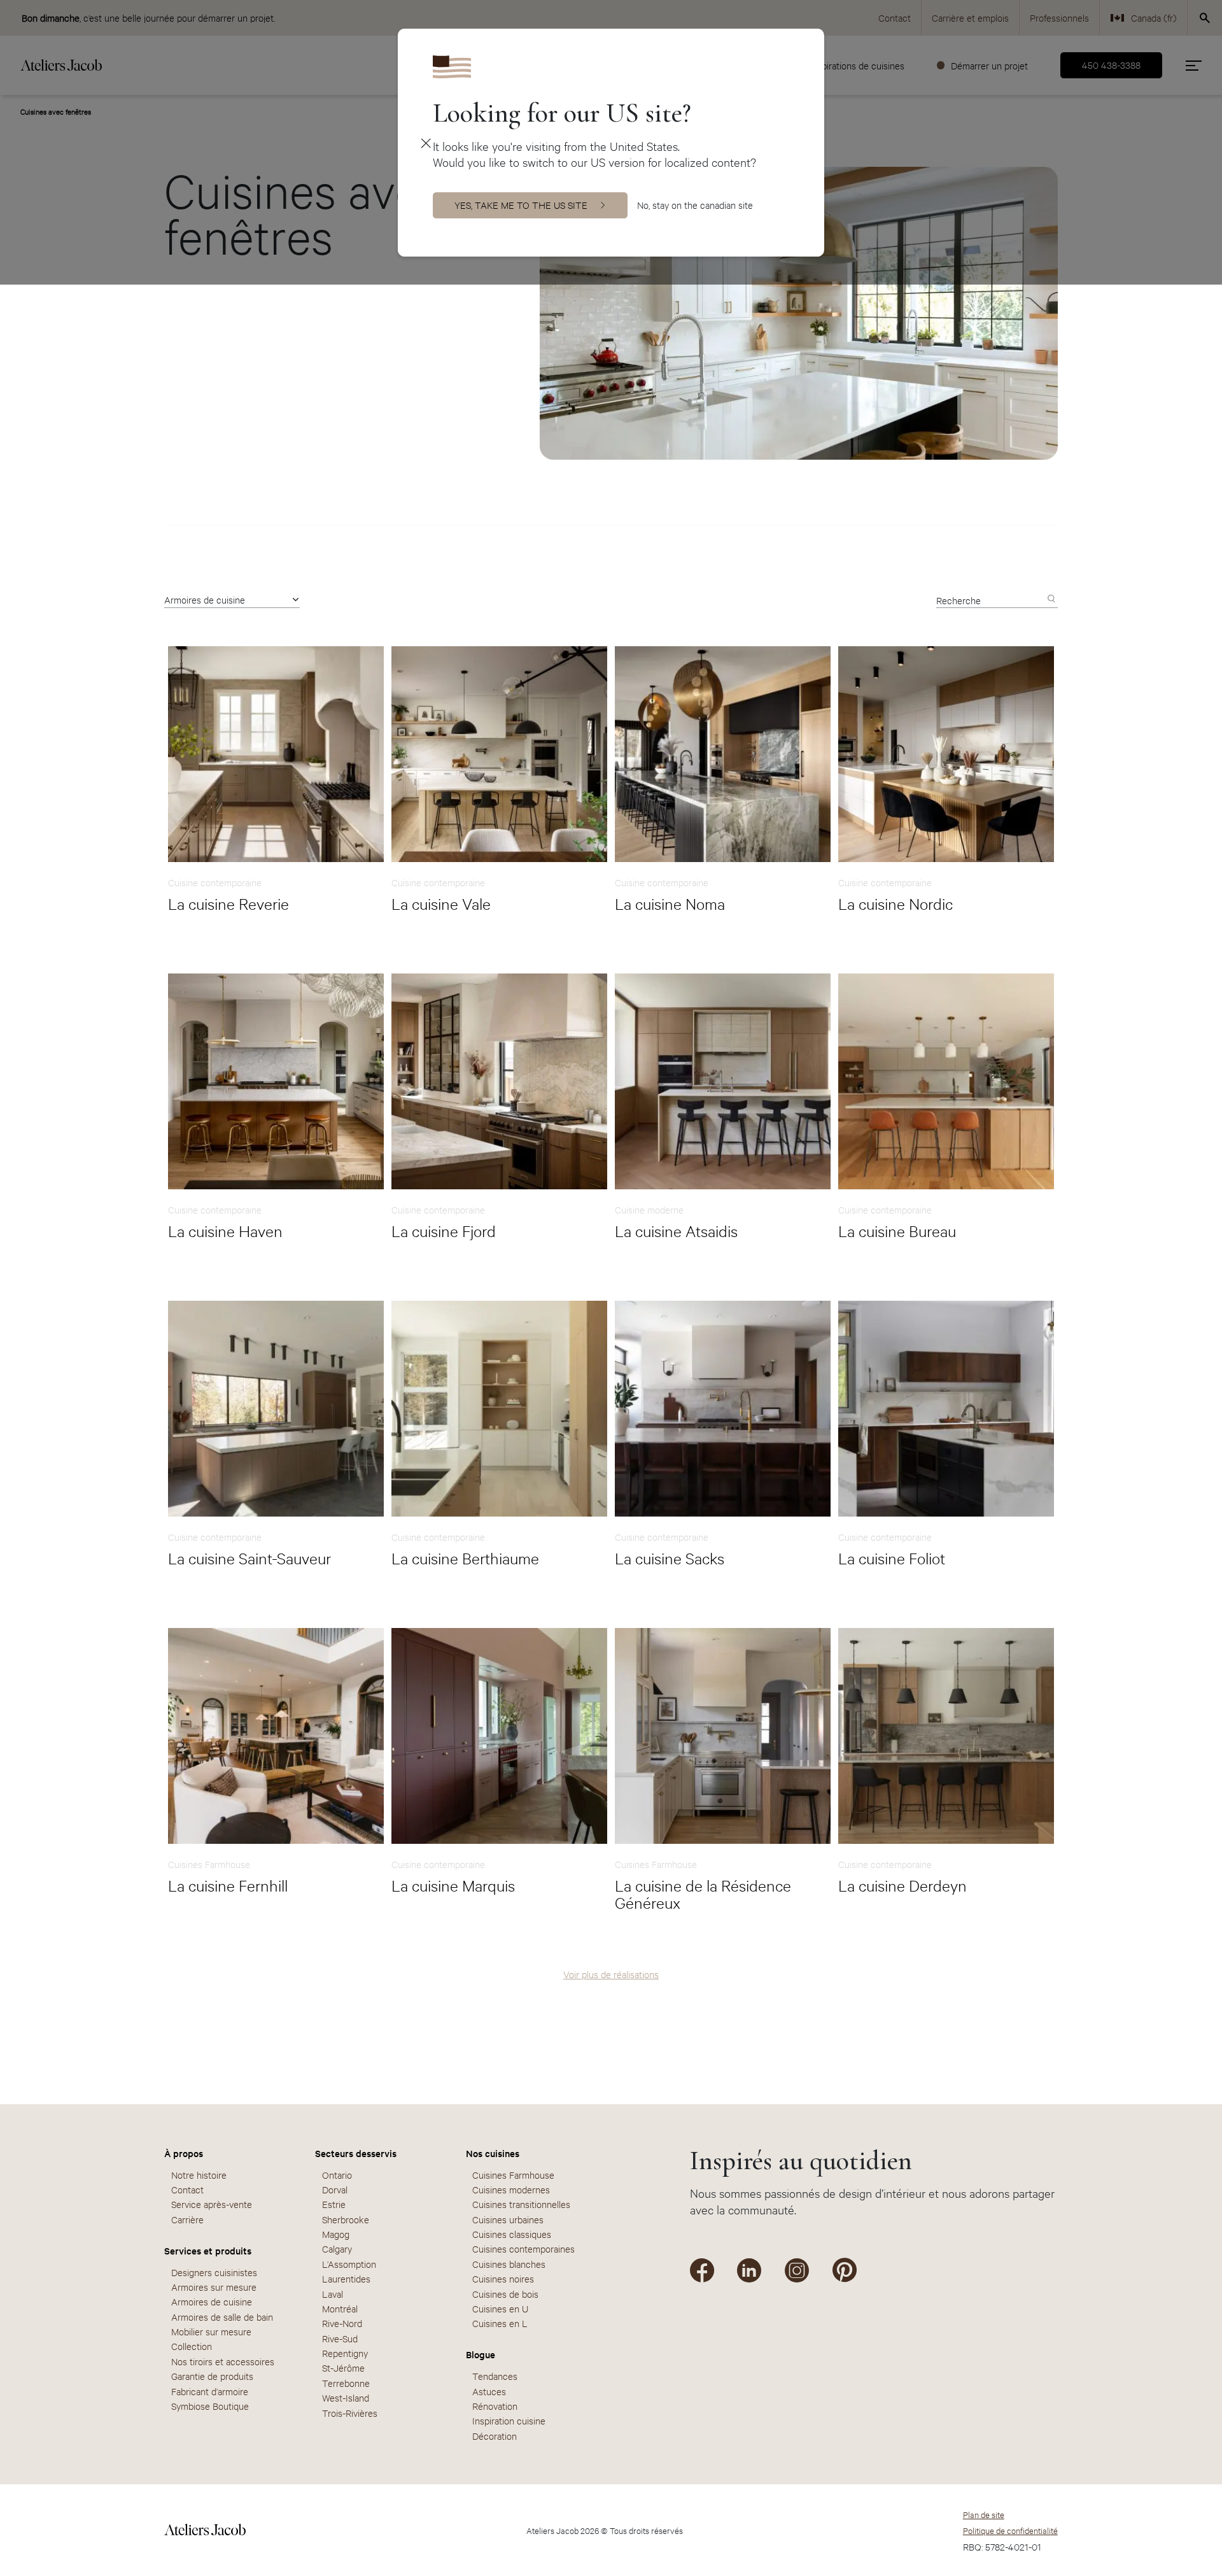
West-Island (346, 2397)
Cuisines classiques (512, 2234)
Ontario (337, 2175)
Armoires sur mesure (214, 2287)
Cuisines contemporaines (523, 2248)
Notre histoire (199, 2175)
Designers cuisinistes (214, 2272)
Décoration (495, 2436)
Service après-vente (212, 2204)
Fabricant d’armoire (210, 2391)
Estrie (334, 2204)
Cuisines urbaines (508, 2219)
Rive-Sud (340, 2338)
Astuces (489, 2391)
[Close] (425, 143)
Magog (336, 2234)
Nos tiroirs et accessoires (223, 2361)
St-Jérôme (343, 2367)
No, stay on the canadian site (695, 205)
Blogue (481, 2354)
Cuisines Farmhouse (513, 2175)
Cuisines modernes (511, 2189)
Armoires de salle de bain (222, 2317)
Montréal (340, 2308)
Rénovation (495, 2406)
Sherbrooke (346, 2219)
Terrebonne (346, 2383)
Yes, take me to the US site (521, 205)
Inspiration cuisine (509, 2420)
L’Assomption (349, 2264)
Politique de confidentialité (1010, 2530)
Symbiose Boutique (210, 2406)
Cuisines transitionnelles (521, 2204)
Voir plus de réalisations (611, 1974)
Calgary (337, 2248)
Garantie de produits (212, 2376)
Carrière (187, 2219)
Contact (187, 2189)
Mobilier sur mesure (211, 2331)
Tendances (495, 2376)
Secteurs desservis (356, 2153)
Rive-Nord (342, 2323)
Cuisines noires (503, 2278)
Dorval (335, 2189)
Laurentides (346, 2278)
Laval (333, 2294)
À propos (184, 2153)
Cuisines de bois (505, 2294)
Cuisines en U (500, 2308)
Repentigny (345, 2353)
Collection (192, 2346)
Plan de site (984, 2514)
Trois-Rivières (350, 2413)
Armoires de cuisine (205, 599)
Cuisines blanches (509, 2264)
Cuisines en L (500, 2323)
